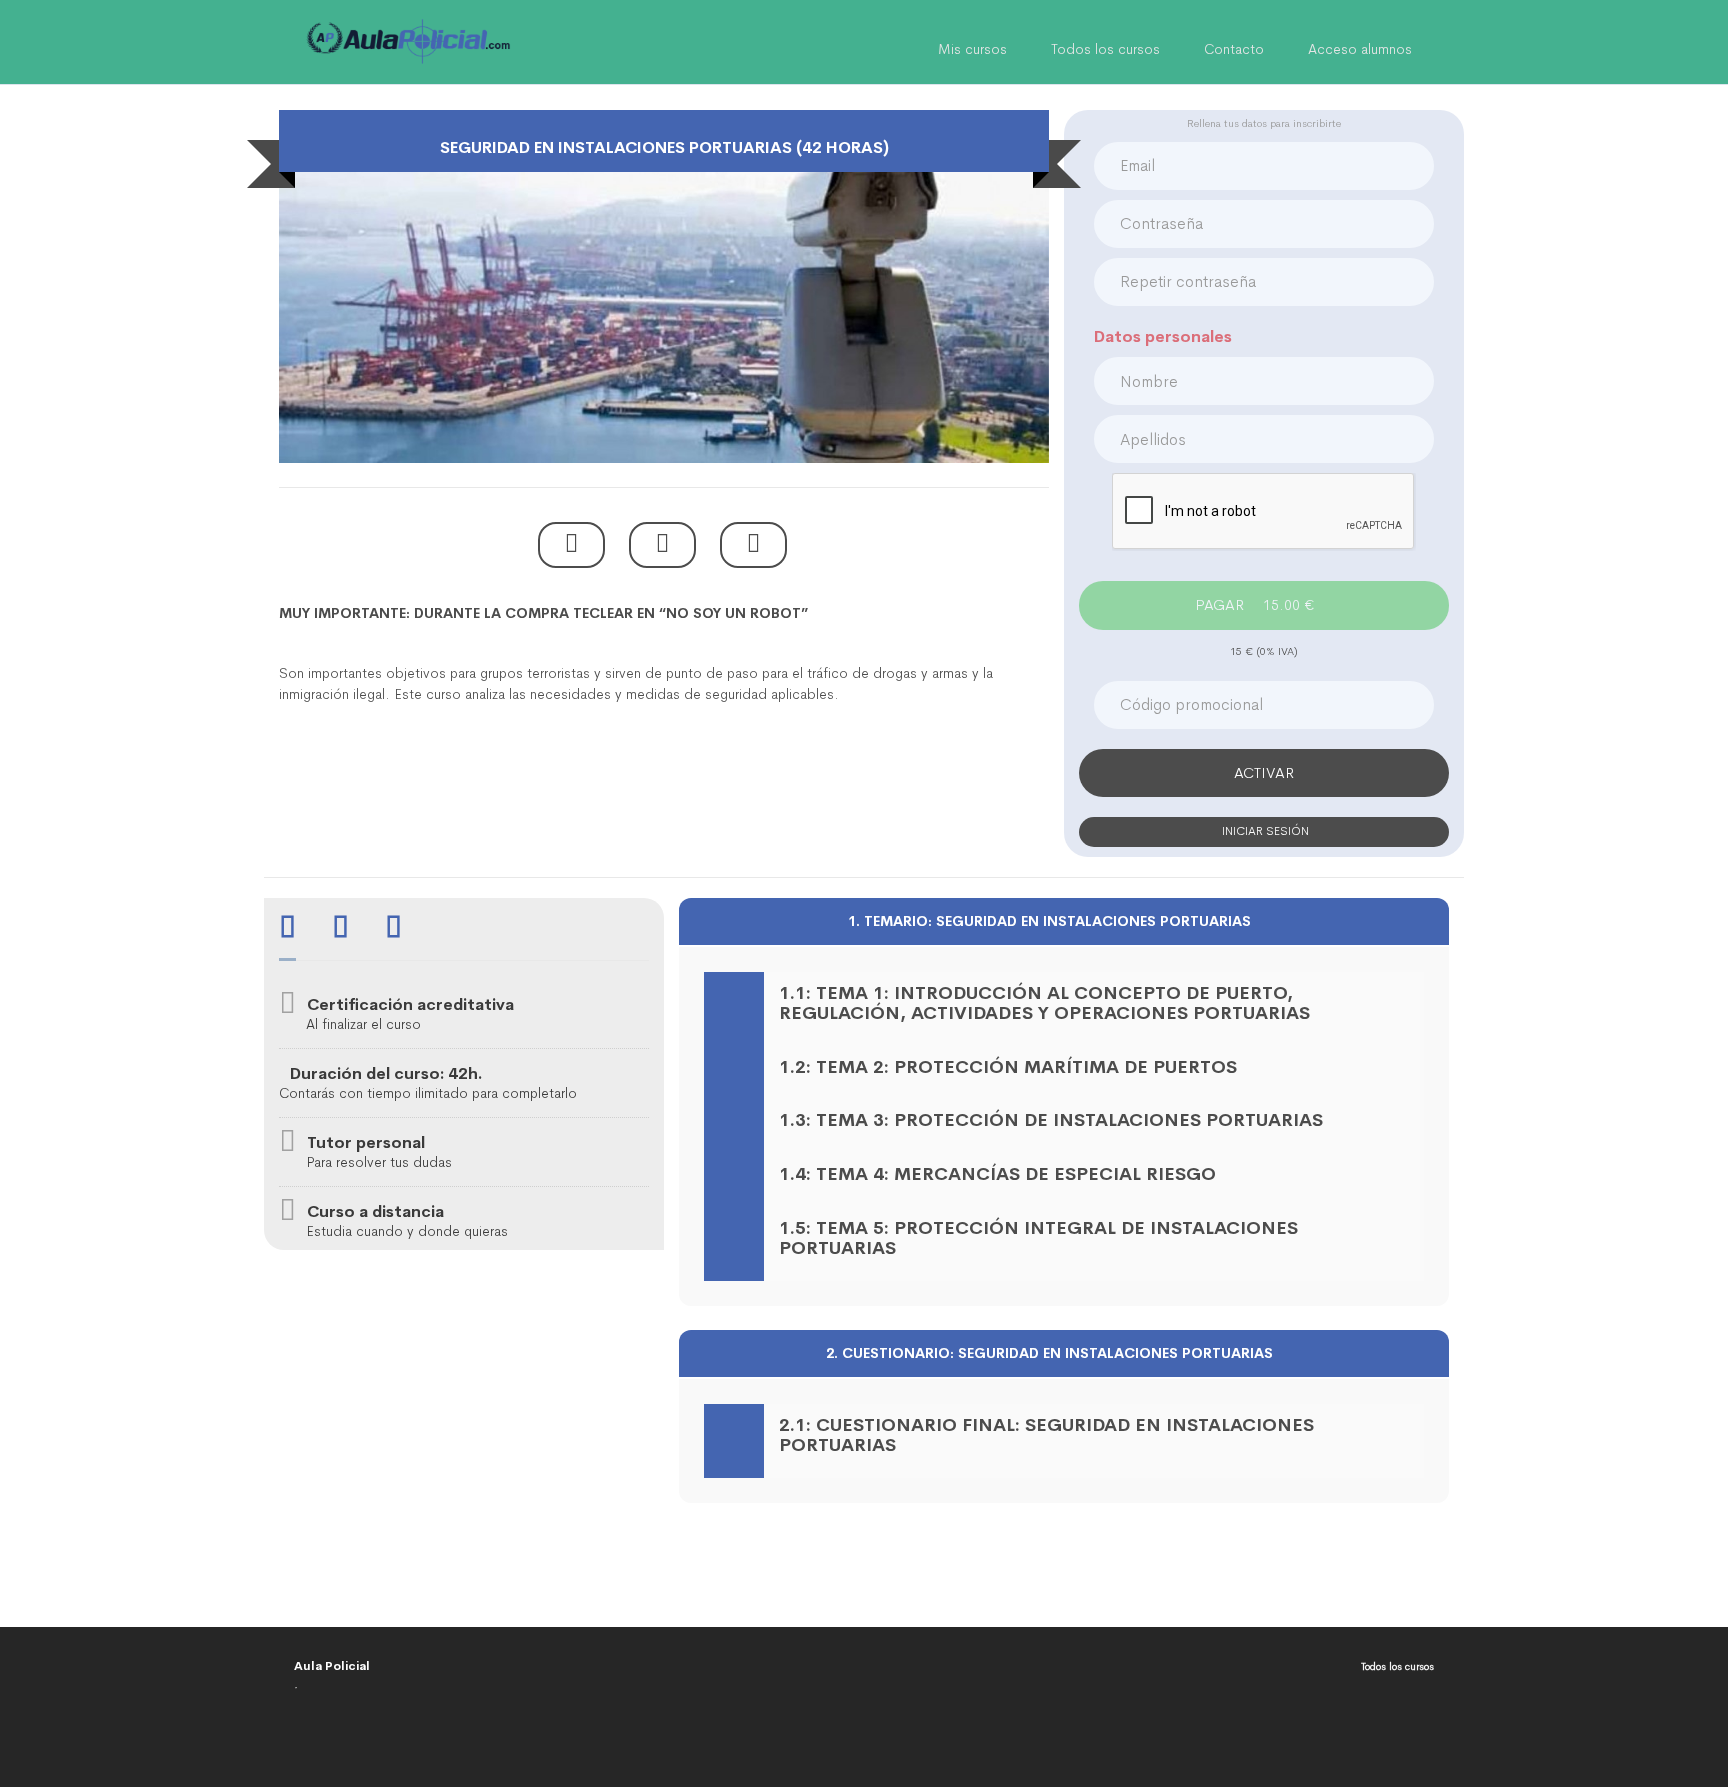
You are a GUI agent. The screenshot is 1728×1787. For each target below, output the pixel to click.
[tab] (287, 929)
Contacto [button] (1234, 49)
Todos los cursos (1105, 49)
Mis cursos (972, 49)
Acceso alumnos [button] (1360, 49)
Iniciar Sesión (1264, 831)
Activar (1264, 772)
